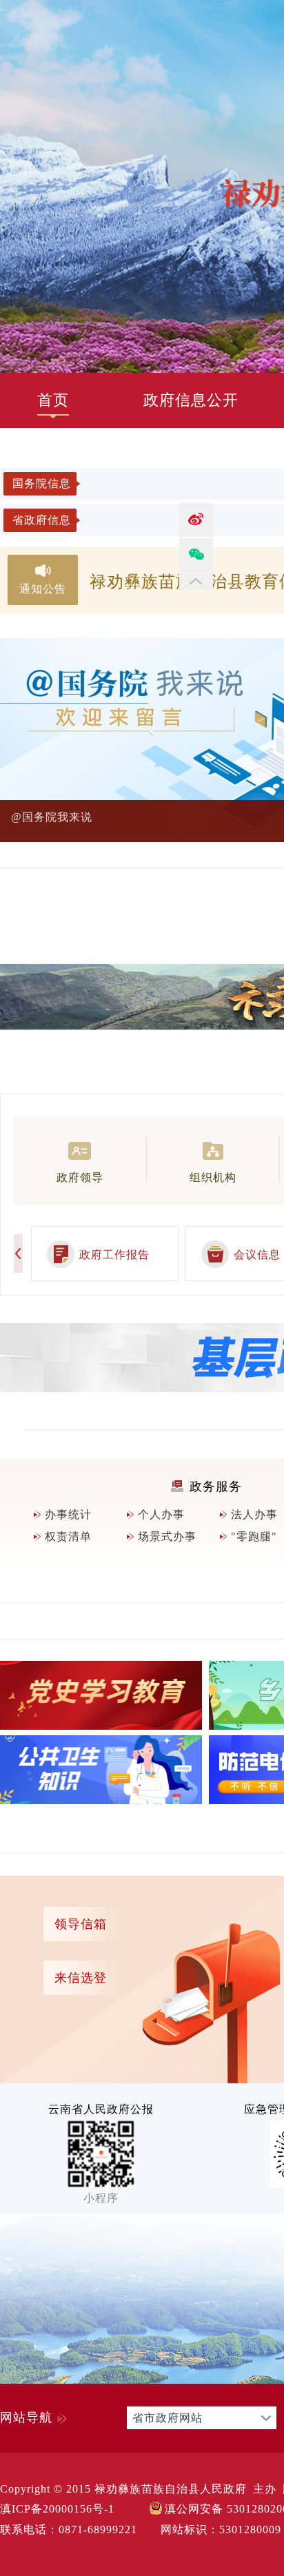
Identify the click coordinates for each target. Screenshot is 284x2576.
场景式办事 (167, 1536)
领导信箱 (81, 1924)
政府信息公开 (191, 400)
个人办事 (161, 1514)
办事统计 (68, 1514)
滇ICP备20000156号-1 (57, 2509)
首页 (53, 400)
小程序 (101, 2198)
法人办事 (254, 1514)
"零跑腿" (254, 1536)
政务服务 (216, 1486)
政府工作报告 (114, 1255)
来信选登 (81, 1978)
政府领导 (80, 1177)
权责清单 (68, 1536)
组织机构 (213, 1177)
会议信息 (257, 1255)
